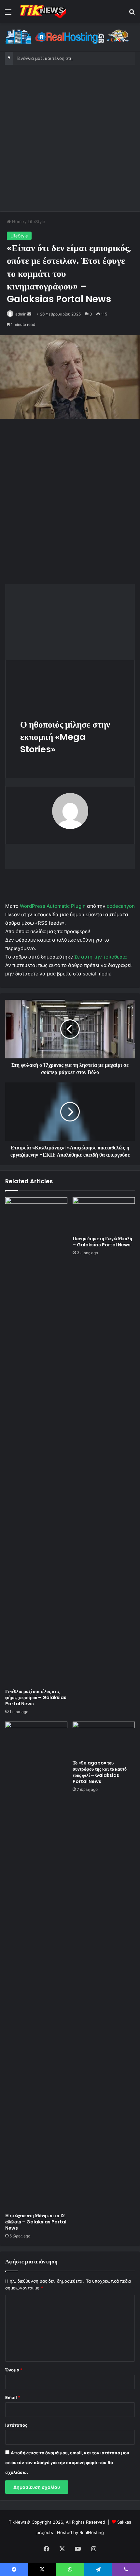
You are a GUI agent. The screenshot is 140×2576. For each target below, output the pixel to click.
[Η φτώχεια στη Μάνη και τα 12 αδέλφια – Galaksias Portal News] (36, 1966)
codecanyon (121, 906)
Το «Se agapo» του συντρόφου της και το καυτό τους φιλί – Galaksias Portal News (100, 1772)
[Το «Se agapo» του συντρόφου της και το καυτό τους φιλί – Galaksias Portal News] (104, 1739)
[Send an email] (29, 314)
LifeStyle (36, 221)
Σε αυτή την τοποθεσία (101, 957)
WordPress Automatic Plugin (53, 906)
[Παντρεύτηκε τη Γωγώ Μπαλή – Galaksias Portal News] (104, 1215)
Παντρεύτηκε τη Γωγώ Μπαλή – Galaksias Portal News (102, 1242)
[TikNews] (42, 12)
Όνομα (14, 2370)
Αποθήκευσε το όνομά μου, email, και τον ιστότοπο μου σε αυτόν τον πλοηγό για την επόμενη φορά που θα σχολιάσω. (67, 2462)
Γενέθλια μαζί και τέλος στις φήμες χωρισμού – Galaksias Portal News (36, 1697)
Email (13, 2397)
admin (21, 314)
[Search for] (132, 14)
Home (17, 221)
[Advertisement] (70, 138)
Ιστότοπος (16, 2425)
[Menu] (8, 14)
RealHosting (92, 2532)
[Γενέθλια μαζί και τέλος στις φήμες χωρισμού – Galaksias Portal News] (36, 1441)
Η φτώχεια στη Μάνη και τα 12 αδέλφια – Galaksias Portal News (36, 2222)
